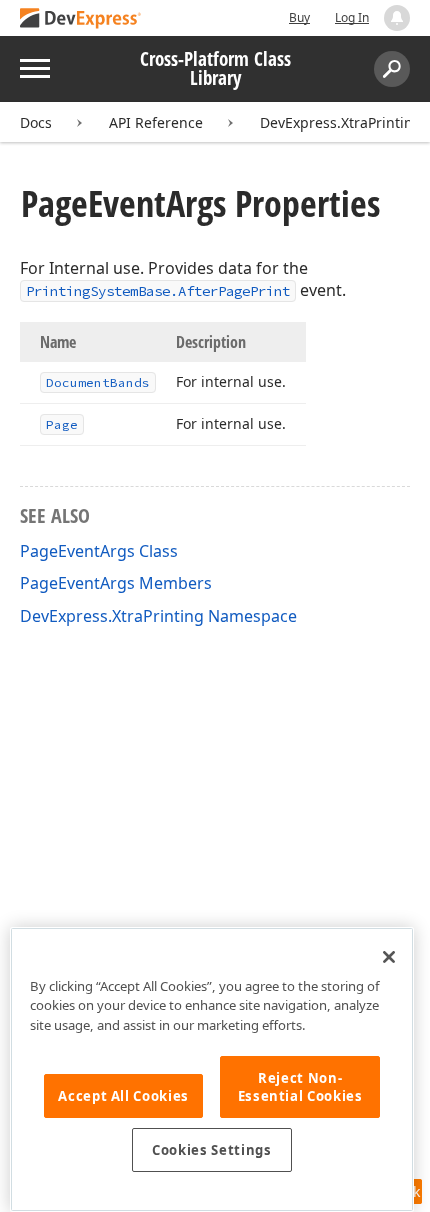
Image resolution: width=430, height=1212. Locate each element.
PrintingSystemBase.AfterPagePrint (158, 291)
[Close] (389, 957)
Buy (299, 17)
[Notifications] (397, 18)
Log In (352, 17)
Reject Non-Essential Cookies (300, 1087)
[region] (212, 1069)
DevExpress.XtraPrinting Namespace (158, 616)
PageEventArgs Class (99, 551)
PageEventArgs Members (116, 583)
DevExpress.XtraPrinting (341, 122)
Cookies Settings (212, 1150)
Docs (36, 122)
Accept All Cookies (123, 1096)
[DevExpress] (81, 19)
